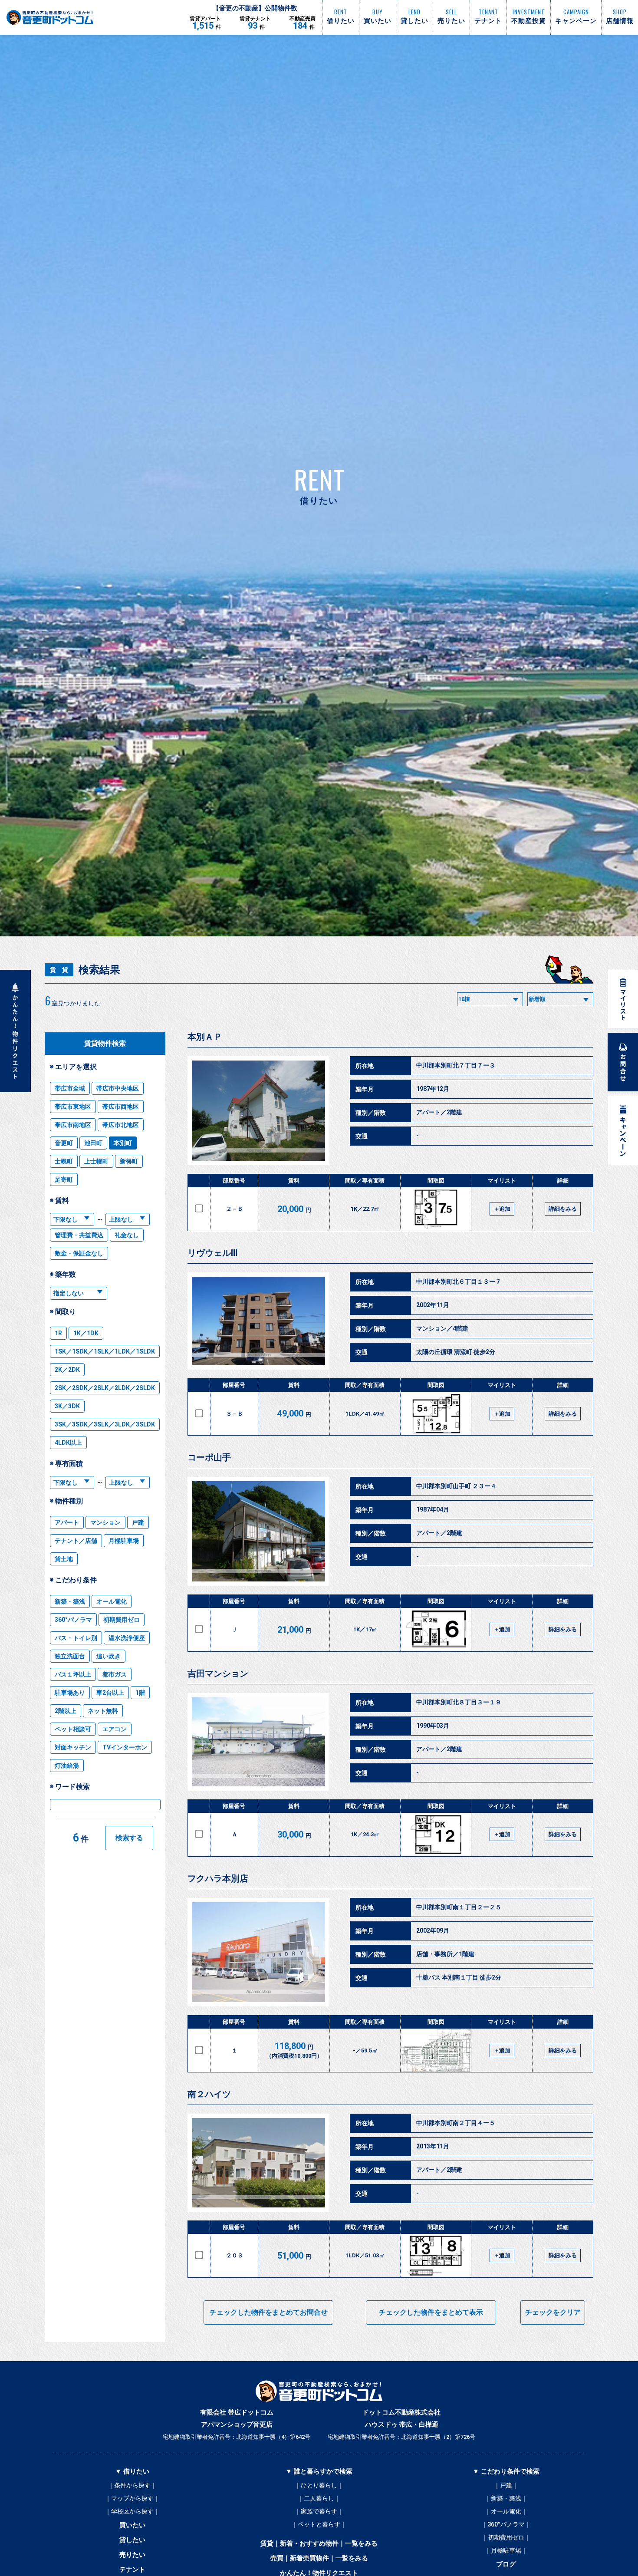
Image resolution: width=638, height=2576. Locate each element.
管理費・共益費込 (79, 1235)
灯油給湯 (67, 1766)
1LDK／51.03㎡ (365, 2255)
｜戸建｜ (506, 2485)
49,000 (294, 1413)
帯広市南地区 (73, 1125)
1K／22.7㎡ (365, 1209)
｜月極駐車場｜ (506, 2550)
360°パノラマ (73, 1620)
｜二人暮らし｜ (319, 2498)
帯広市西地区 (121, 1107)
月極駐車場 (124, 1541)
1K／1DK (86, 1333)
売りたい (132, 2555)
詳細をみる (563, 1209)
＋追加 (502, 1209)
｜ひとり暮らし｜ (319, 2485)
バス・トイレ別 (76, 1638)
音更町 (64, 1143)
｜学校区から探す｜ (132, 2511)
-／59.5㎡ (365, 2051)
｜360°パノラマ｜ (506, 2524)
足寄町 (64, 1179)
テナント (132, 2569)
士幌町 (64, 1161)
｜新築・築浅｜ (506, 2498)
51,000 (294, 2256)
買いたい (132, 2525)
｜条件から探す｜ (132, 2485)
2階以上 (66, 1711)
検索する (129, 1838)
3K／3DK (67, 1406)
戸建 (138, 1522)
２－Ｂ (235, 1209)
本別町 (123, 1143)
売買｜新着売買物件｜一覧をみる (319, 2558)
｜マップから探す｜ (132, 2498)
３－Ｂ (235, 1414)
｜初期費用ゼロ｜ (506, 2537)
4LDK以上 (68, 1443)
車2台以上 (110, 1693)
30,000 (294, 1835)
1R (58, 1333)
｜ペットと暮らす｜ (319, 2524)
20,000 (294, 1209)
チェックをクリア (553, 2312)
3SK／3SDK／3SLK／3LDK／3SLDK (105, 1424)
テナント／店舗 (76, 1541)
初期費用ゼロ (122, 1620)
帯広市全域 (70, 1088)
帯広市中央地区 (118, 1088)
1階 (140, 1693)
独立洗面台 (70, 1656)
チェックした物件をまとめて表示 (431, 2312)
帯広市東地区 (73, 1107)
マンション (105, 1522)
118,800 (294, 2050)
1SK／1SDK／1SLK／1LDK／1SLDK (105, 1351)
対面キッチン (73, 1747)
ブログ (506, 2564)
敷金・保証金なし (79, 1253)
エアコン (115, 1729)
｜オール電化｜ (506, 2511)
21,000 (294, 1630)
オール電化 (112, 1601)
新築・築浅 (70, 1601)
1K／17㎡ (365, 1629)
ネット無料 (103, 1711)
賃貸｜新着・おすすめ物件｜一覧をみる (319, 2543)
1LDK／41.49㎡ (365, 1414)
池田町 (93, 1143)
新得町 (129, 1161)
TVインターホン (125, 1747)
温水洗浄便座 (127, 1638)
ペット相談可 (73, 1729)
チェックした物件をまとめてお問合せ (269, 2312)
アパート (67, 1522)
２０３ (235, 2255)
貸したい (132, 2540)
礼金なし (127, 1235)
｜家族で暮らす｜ (319, 2511)
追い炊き (109, 1656)
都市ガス (115, 1674)
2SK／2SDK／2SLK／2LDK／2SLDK (105, 1388)
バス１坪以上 (73, 1674)
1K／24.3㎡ (365, 1834)
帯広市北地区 (121, 1125)
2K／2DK (67, 1370)
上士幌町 (96, 1161)
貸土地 (64, 1559)
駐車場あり (70, 1693)
